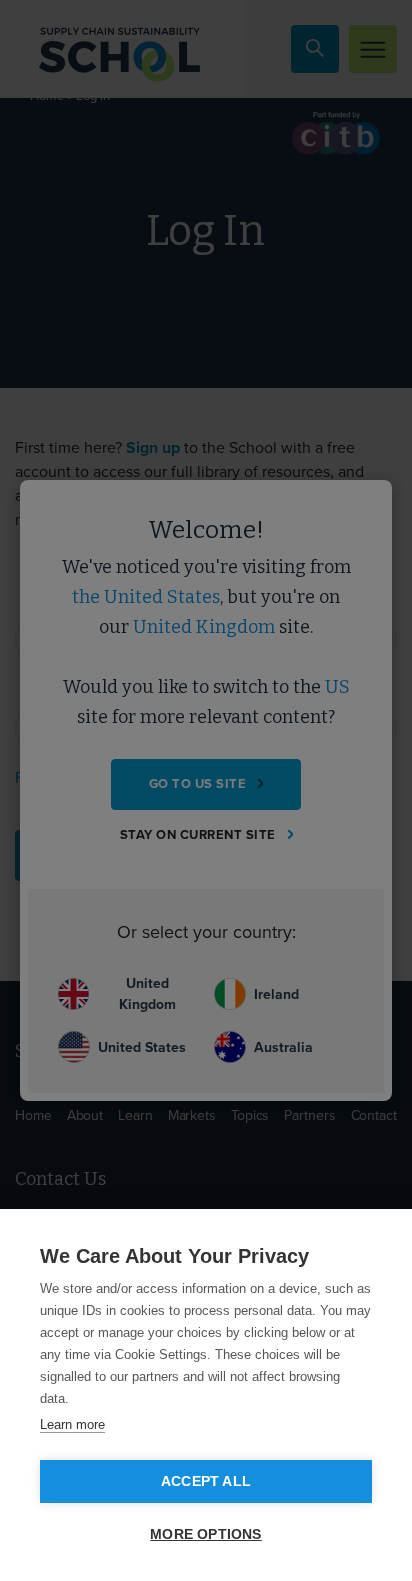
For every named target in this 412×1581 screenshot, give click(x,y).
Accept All (206, 1481)
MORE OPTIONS (205, 1534)
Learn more (72, 1424)
